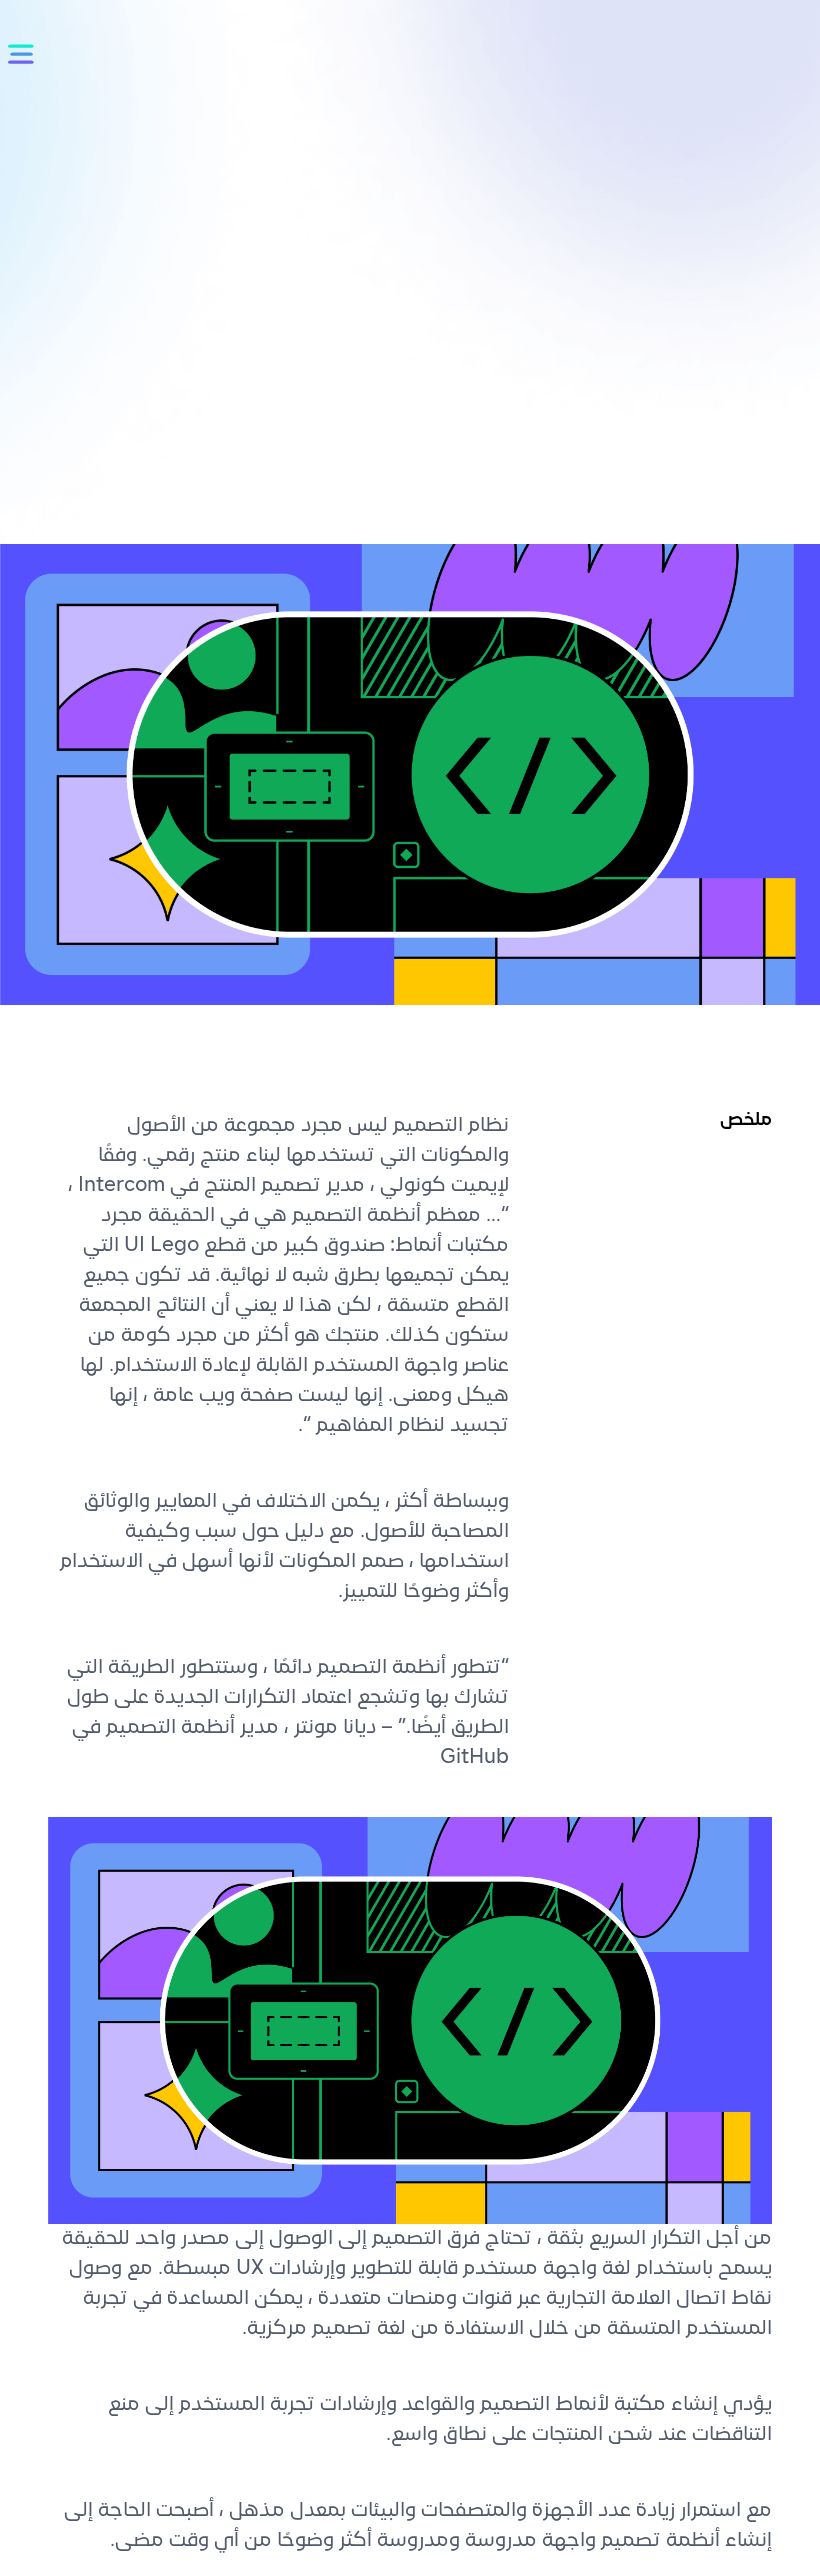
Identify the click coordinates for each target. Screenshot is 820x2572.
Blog (706, 258)
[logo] (686, 155)
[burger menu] (24, 55)
